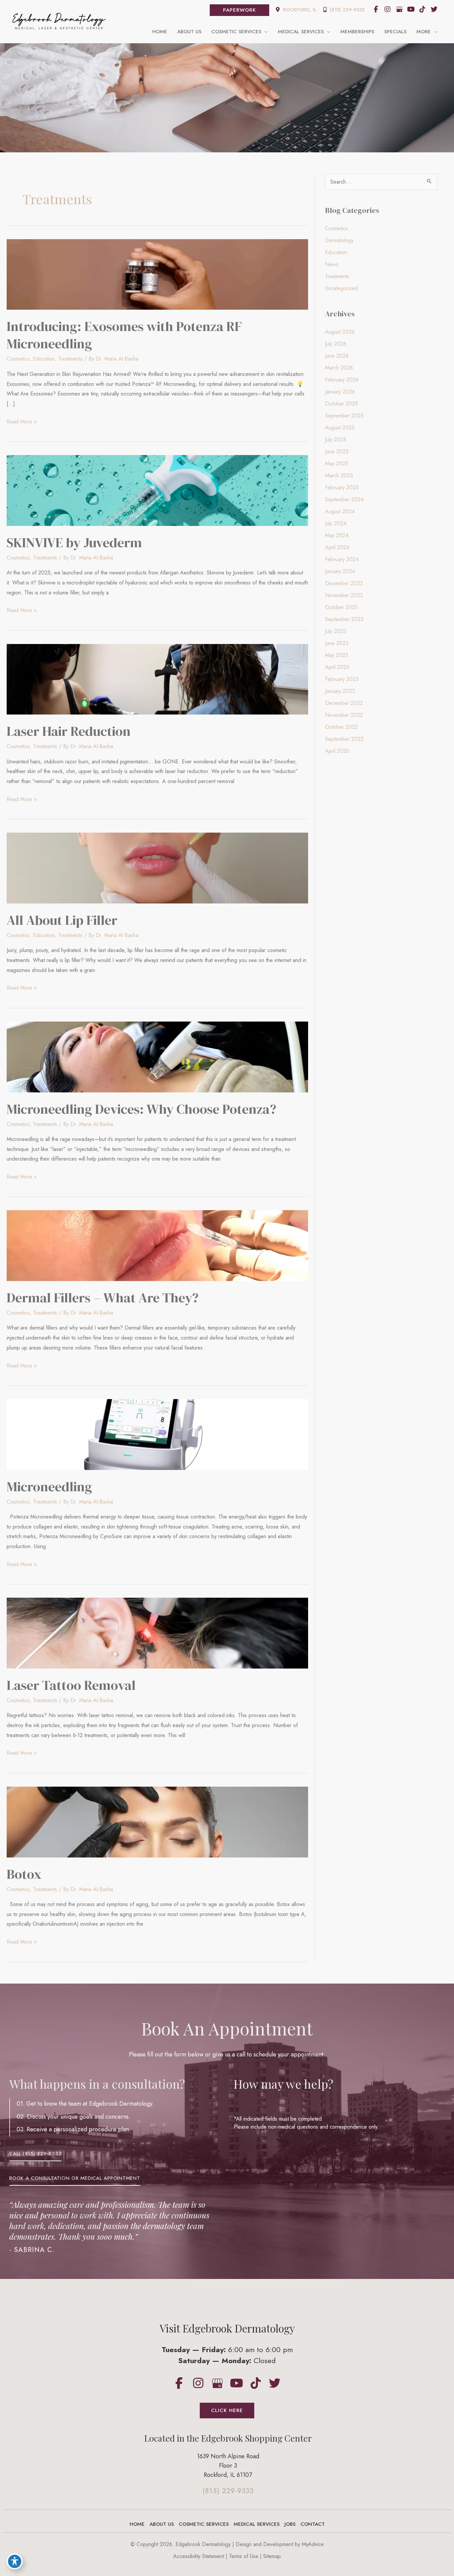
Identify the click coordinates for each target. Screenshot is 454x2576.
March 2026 (339, 368)
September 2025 (344, 416)
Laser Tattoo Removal (71, 1685)
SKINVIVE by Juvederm (74, 543)
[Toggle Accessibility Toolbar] (15, 2561)
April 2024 (337, 547)
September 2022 (344, 739)
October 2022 (341, 727)
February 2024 (342, 559)
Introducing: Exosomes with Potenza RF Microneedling (124, 335)
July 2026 (336, 344)
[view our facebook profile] (376, 9)
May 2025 (337, 464)
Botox (24, 1874)
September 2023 (344, 619)
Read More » (22, 422)
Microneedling (49, 1487)
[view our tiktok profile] (422, 9)
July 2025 (336, 440)
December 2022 (344, 703)
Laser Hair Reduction (69, 731)
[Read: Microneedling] (157, 1434)
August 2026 (340, 332)
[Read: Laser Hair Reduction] (157, 679)
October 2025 (341, 404)
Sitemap (272, 2556)
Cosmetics (18, 359)
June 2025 (337, 452)
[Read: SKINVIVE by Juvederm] (157, 490)
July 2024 (336, 523)
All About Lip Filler (62, 920)
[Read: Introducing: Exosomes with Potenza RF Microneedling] (157, 274)
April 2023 (337, 667)
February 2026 (342, 380)
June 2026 (337, 356)
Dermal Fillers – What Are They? (103, 1298)
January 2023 (340, 691)
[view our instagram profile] (388, 9)
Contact (313, 2524)
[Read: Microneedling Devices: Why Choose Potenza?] (157, 1056)
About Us (162, 2524)
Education (44, 359)
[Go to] (228, 2493)
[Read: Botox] (157, 1821)
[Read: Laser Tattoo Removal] (157, 1632)
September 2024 (344, 499)
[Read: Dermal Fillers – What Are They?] (157, 1245)
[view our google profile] (399, 9)
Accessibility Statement (199, 2556)
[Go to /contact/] (228, 2467)
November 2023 (344, 595)
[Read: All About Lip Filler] (157, 867)
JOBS (290, 2524)
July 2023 (336, 631)
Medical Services (257, 2524)
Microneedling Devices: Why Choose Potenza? (141, 1109)
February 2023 (342, 679)
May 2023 (337, 655)
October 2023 (341, 607)
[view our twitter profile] (434, 9)
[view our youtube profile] (411, 9)
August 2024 (340, 511)
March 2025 (339, 476)
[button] (239, 10)
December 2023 (344, 583)
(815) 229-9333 (346, 10)
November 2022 (344, 715)
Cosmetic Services (204, 2524)
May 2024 (337, 535)
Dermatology (339, 240)
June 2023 (337, 643)
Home (137, 2524)
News (332, 264)
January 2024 (340, 571)
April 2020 (337, 751)
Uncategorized (341, 288)
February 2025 (342, 487)
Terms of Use (244, 2556)
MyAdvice (313, 2544)
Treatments (70, 359)
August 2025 (340, 428)
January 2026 (340, 392)
